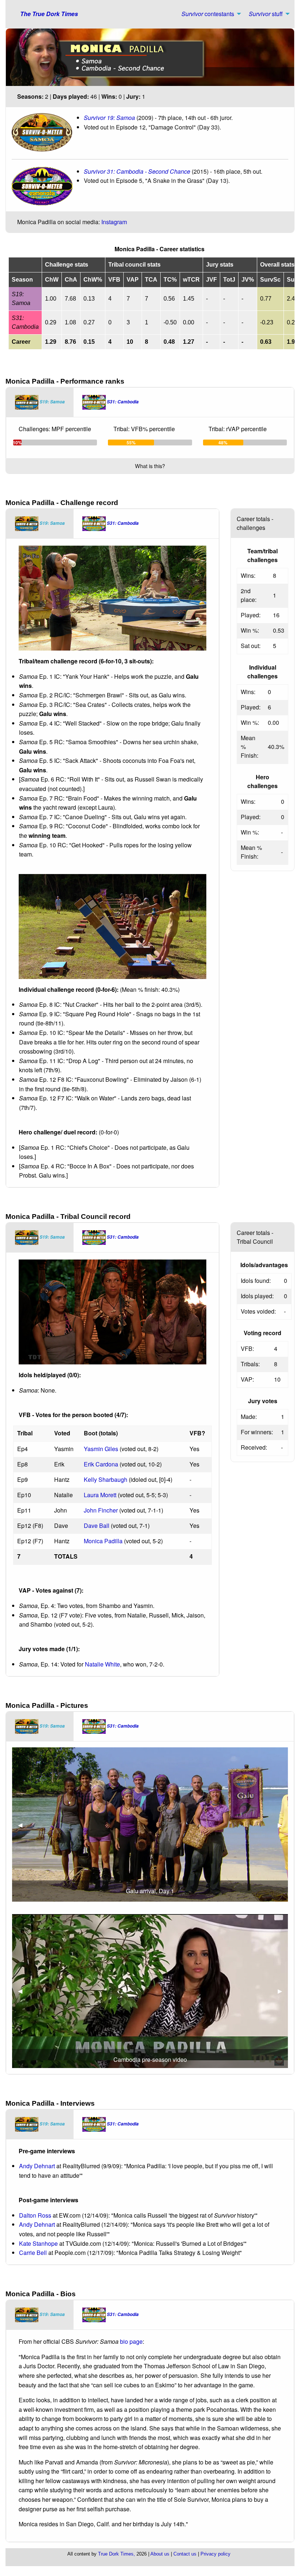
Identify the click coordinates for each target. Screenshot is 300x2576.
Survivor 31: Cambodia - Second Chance (137, 171)
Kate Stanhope (38, 2243)
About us (160, 2554)
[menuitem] (209, 14)
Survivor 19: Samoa (110, 118)
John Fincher (101, 1510)
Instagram (114, 222)
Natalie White (102, 1664)
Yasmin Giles (101, 1449)
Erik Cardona (101, 1464)
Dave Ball (97, 1526)
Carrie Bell (33, 2253)
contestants (208, 14)
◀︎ (23, 1825)
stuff (266, 14)
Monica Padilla (103, 1541)
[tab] (40, 402)
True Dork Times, (117, 2554)
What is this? (150, 466)
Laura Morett (100, 1495)
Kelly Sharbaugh (106, 1479)
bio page (131, 2341)
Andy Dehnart (37, 2166)
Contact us (185, 2554)
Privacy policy (215, 2554)
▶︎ (283, 1825)
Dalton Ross (35, 2215)
